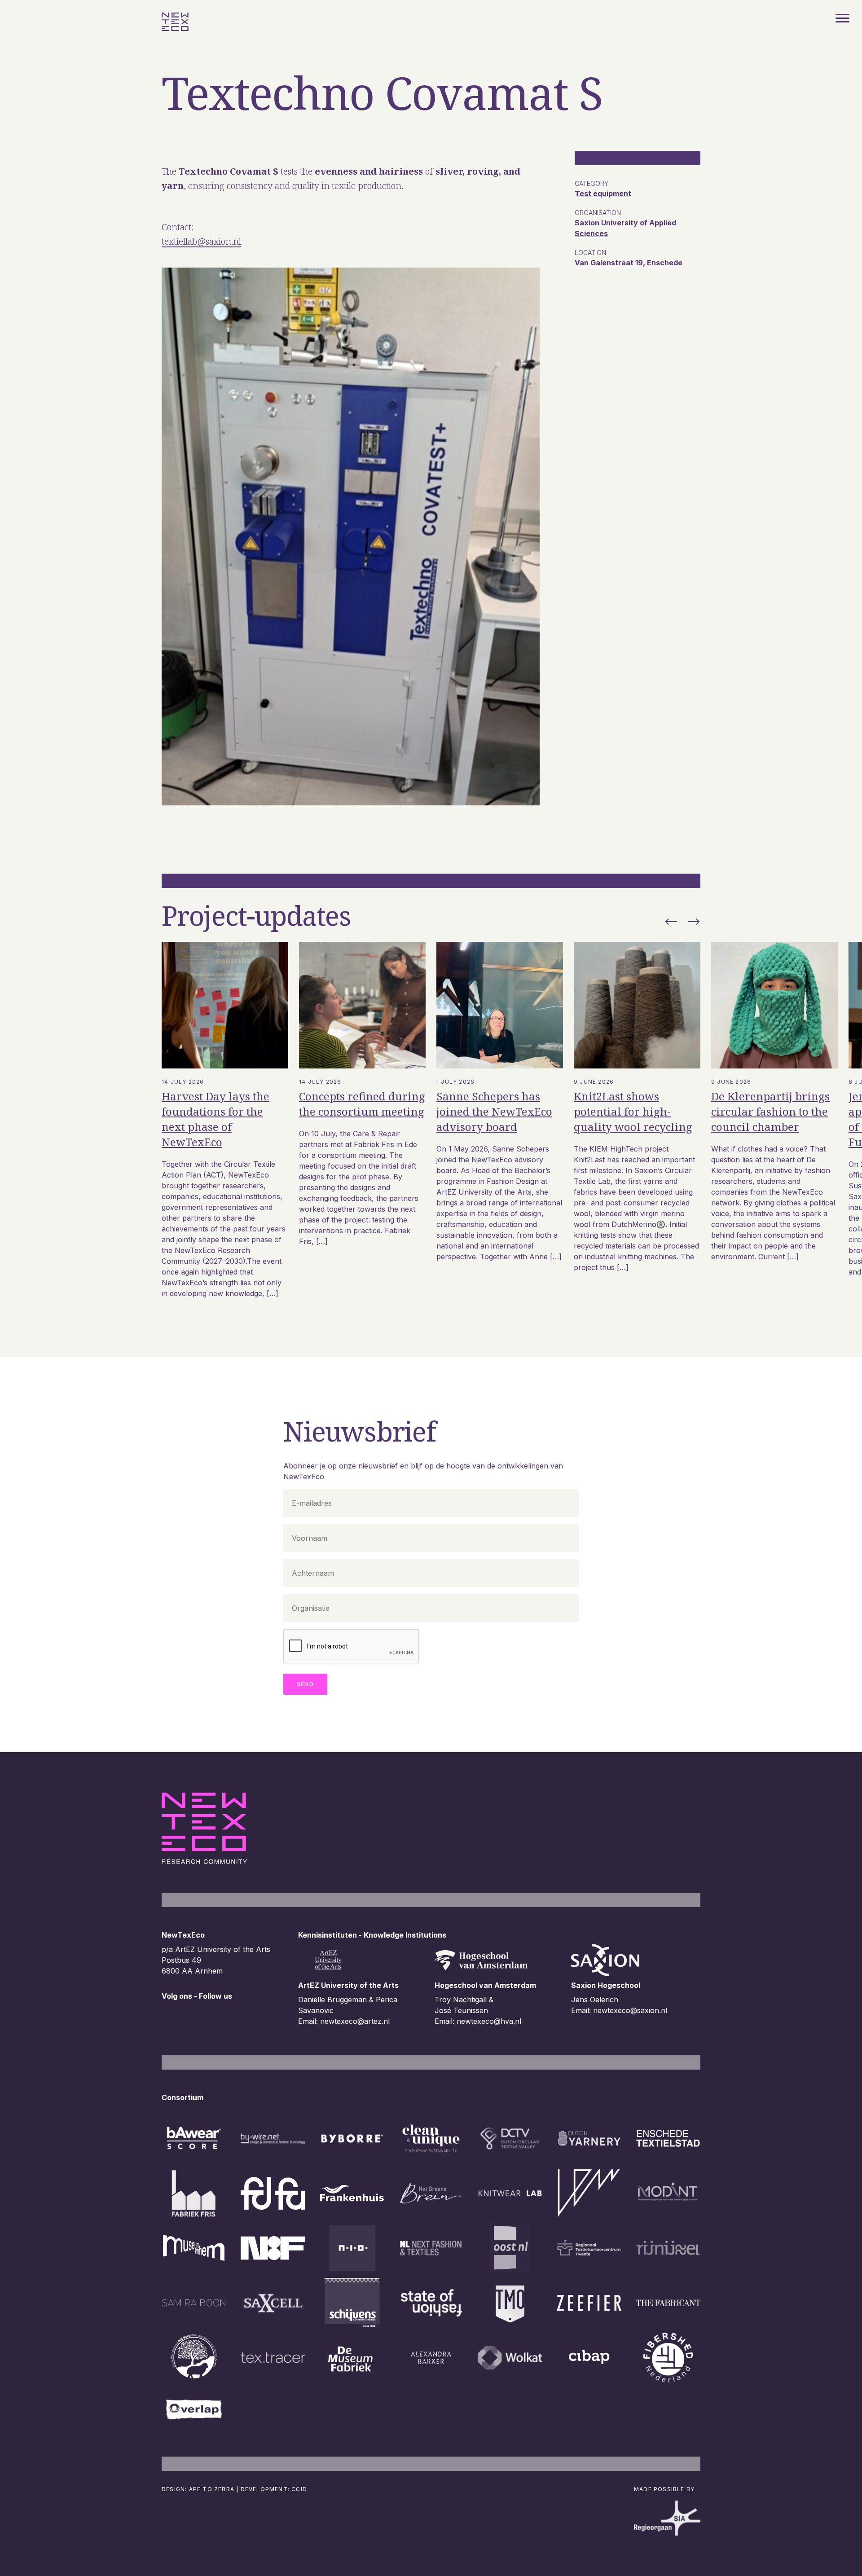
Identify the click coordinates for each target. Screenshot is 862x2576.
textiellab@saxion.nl (201, 241)
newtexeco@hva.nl (489, 2021)
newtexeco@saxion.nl (630, 2010)
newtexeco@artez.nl (355, 2021)
